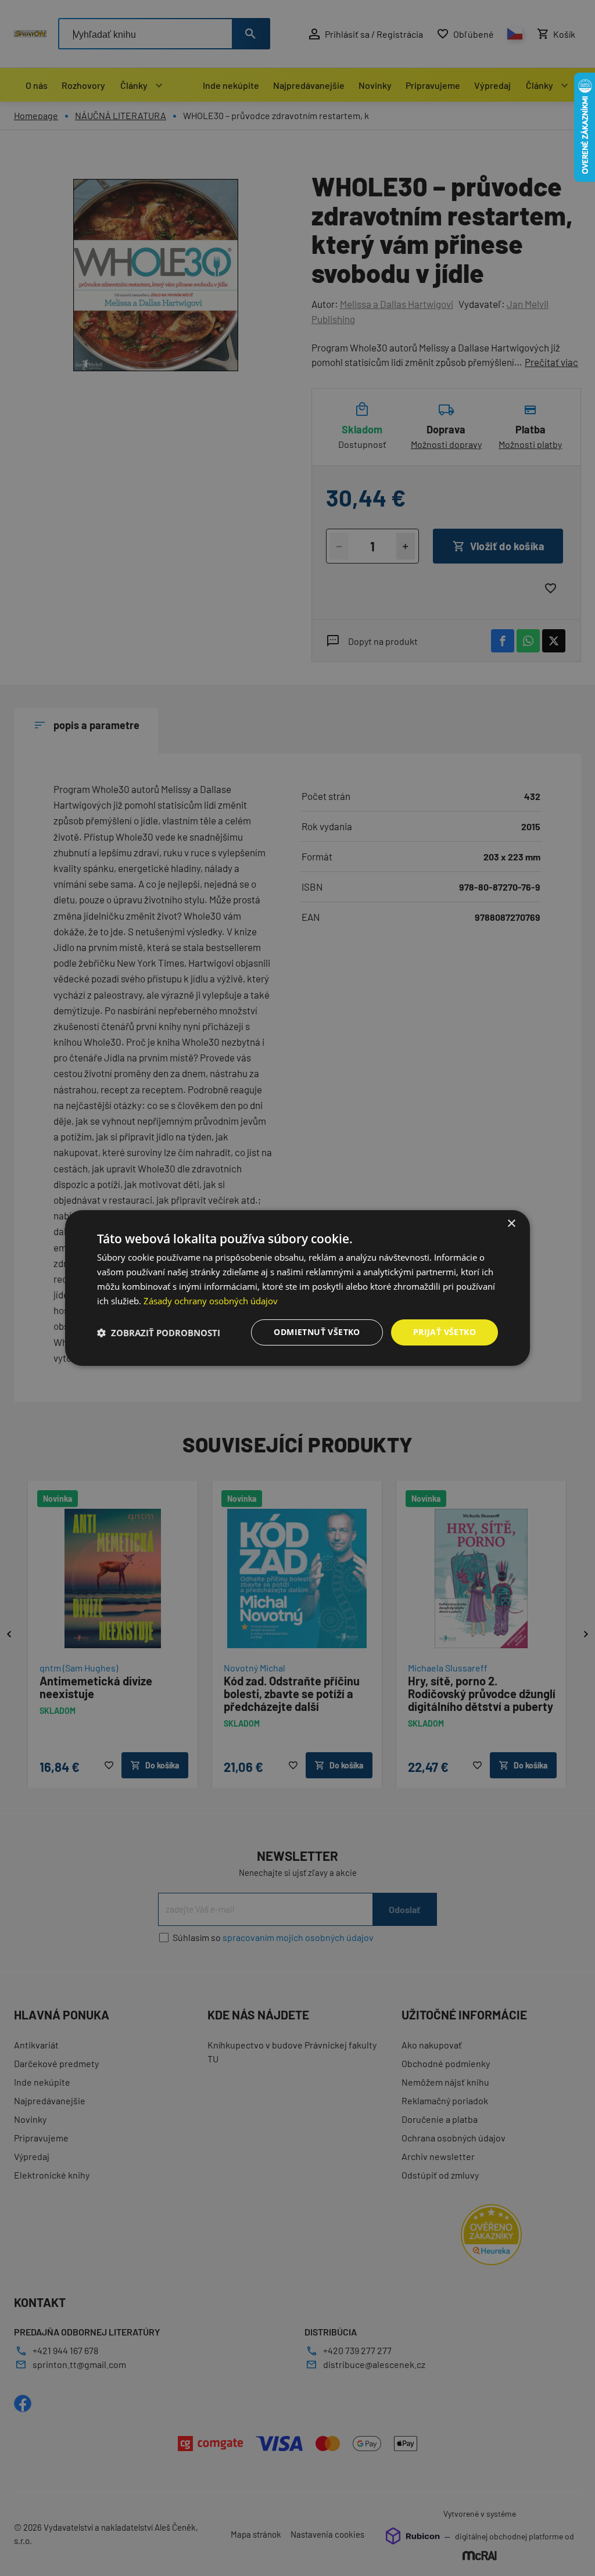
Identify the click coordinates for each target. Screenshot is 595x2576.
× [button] (511, 1224)
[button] (159, 1333)
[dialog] (297, 1288)
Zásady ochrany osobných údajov (211, 1301)
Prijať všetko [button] (445, 1332)
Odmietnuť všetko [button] (317, 1332)
